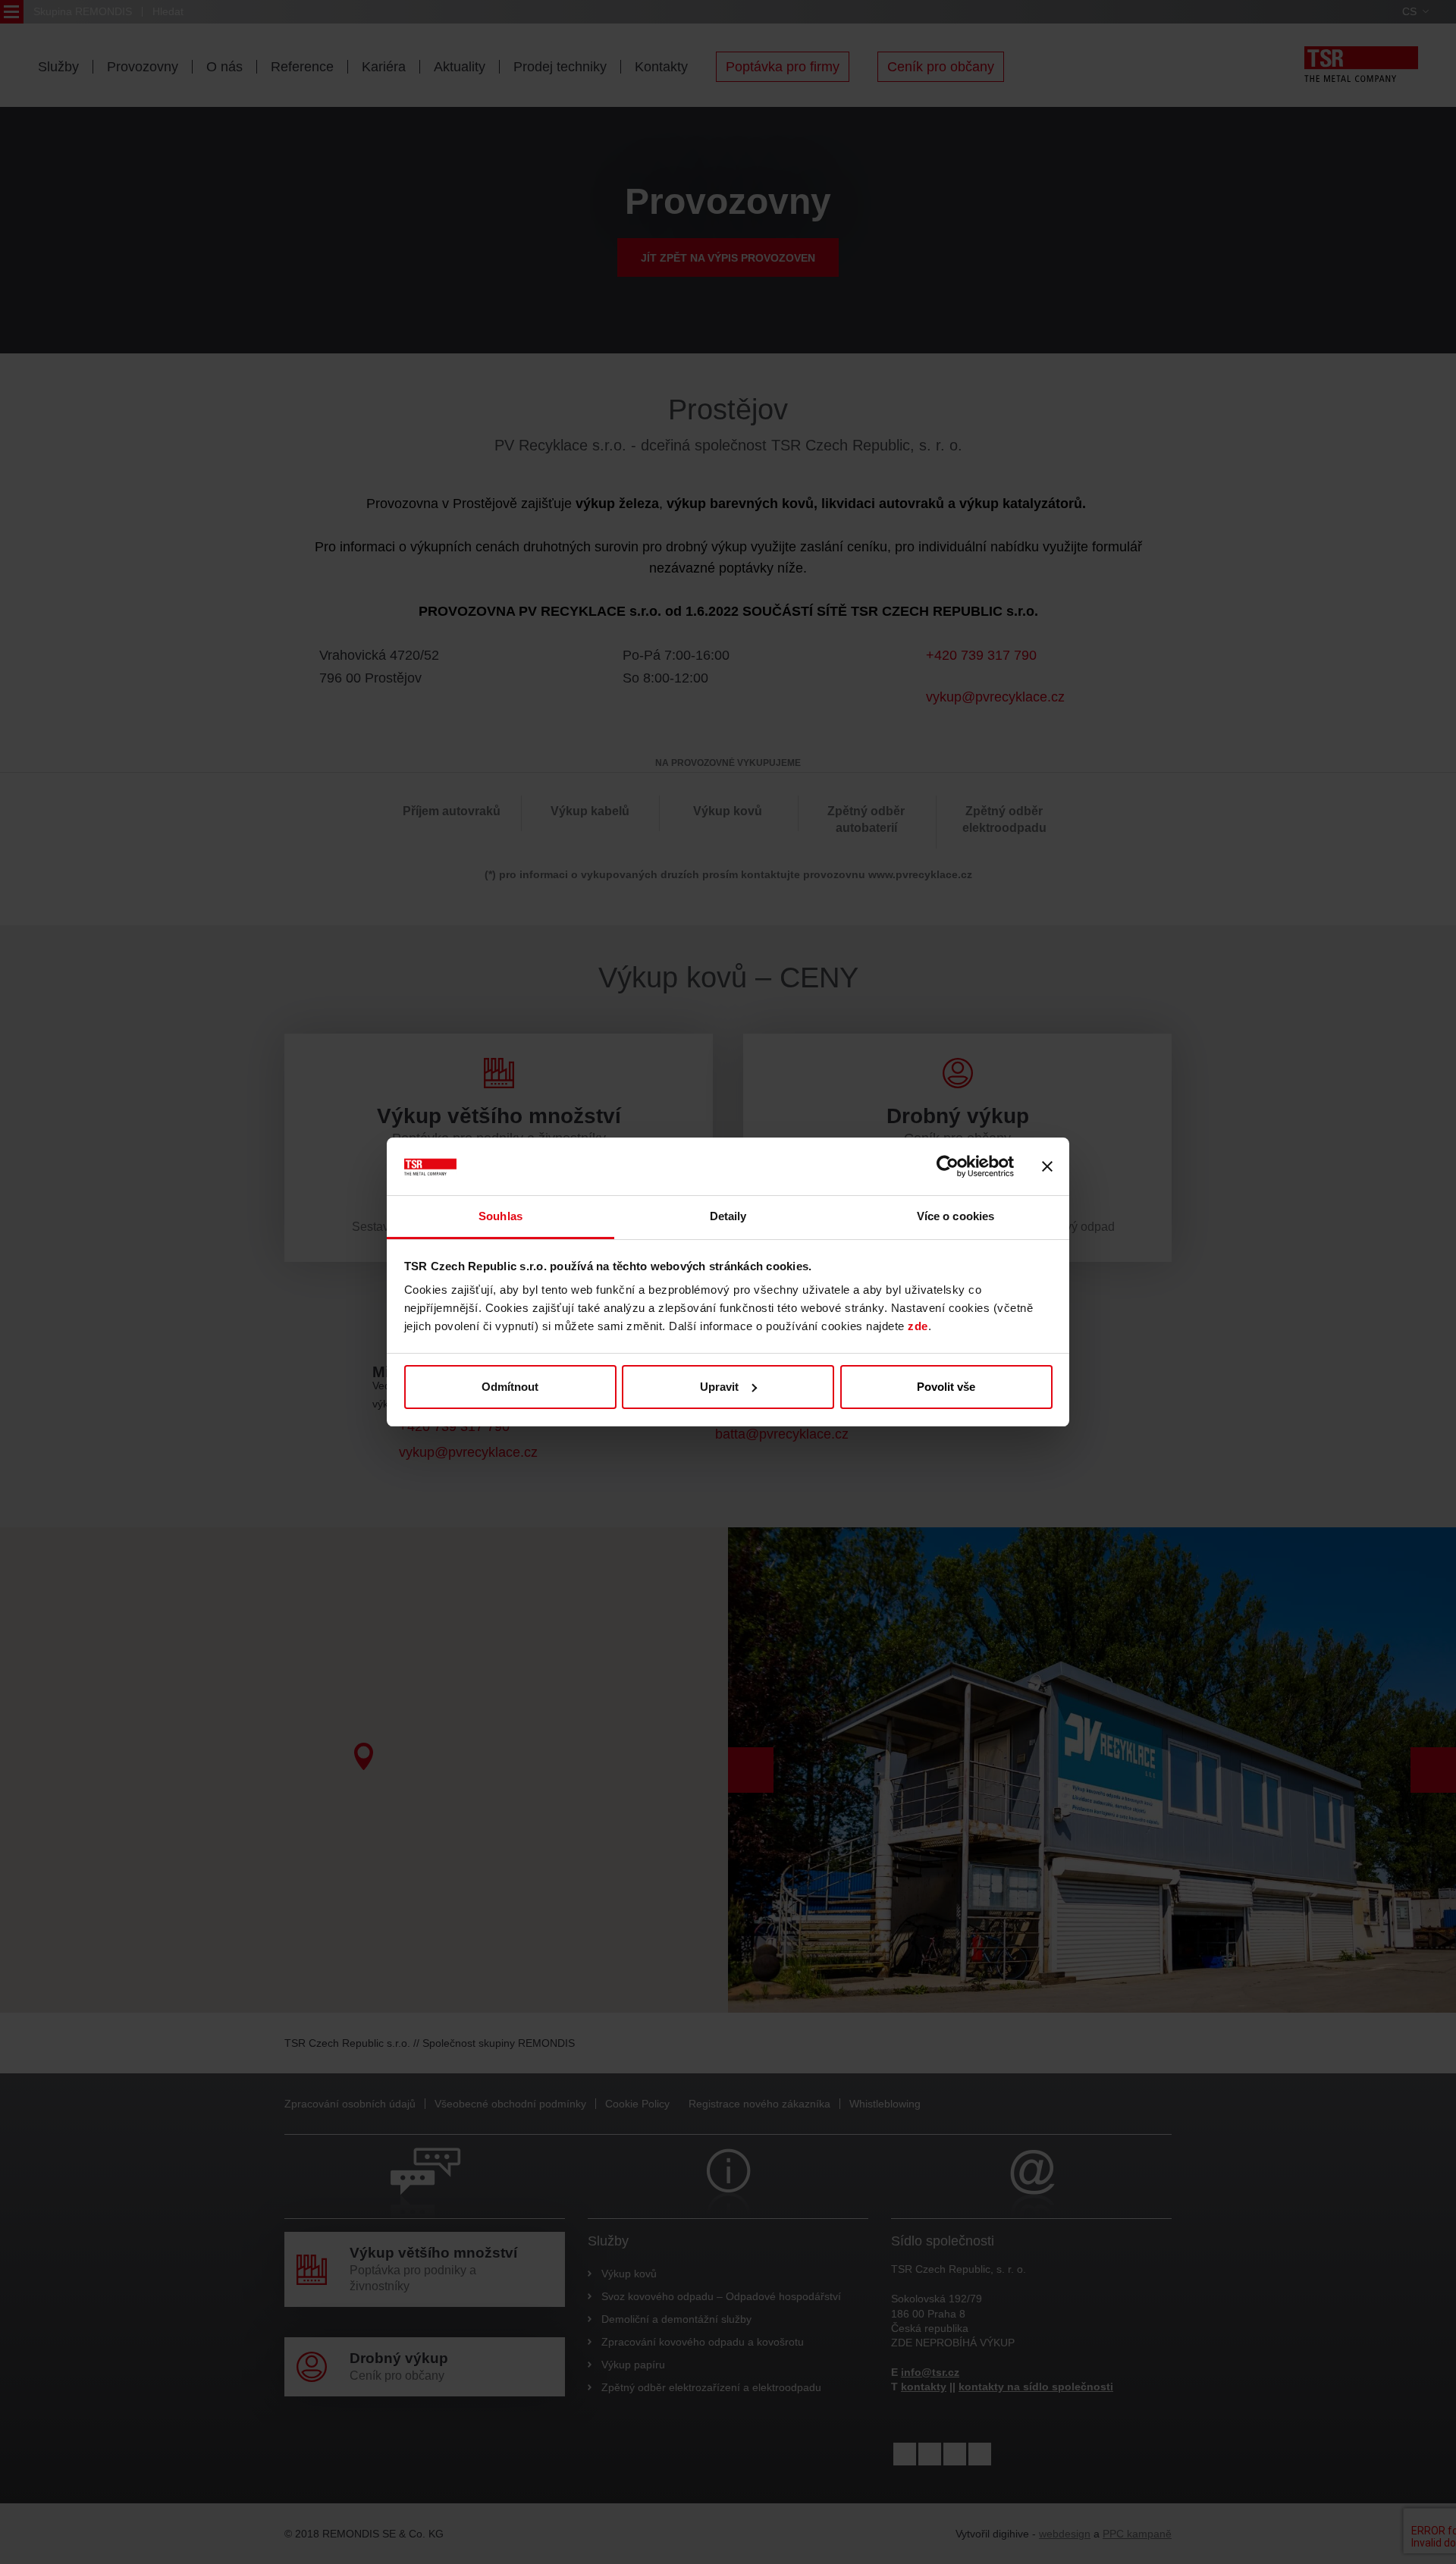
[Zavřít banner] (1047, 1166)
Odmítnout (510, 1387)
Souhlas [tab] (500, 1216)
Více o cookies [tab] (955, 1216)
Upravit (719, 1387)
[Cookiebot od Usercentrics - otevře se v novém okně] (948, 1166)
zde (918, 1326)
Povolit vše (946, 1387)
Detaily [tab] (728, 1216)
